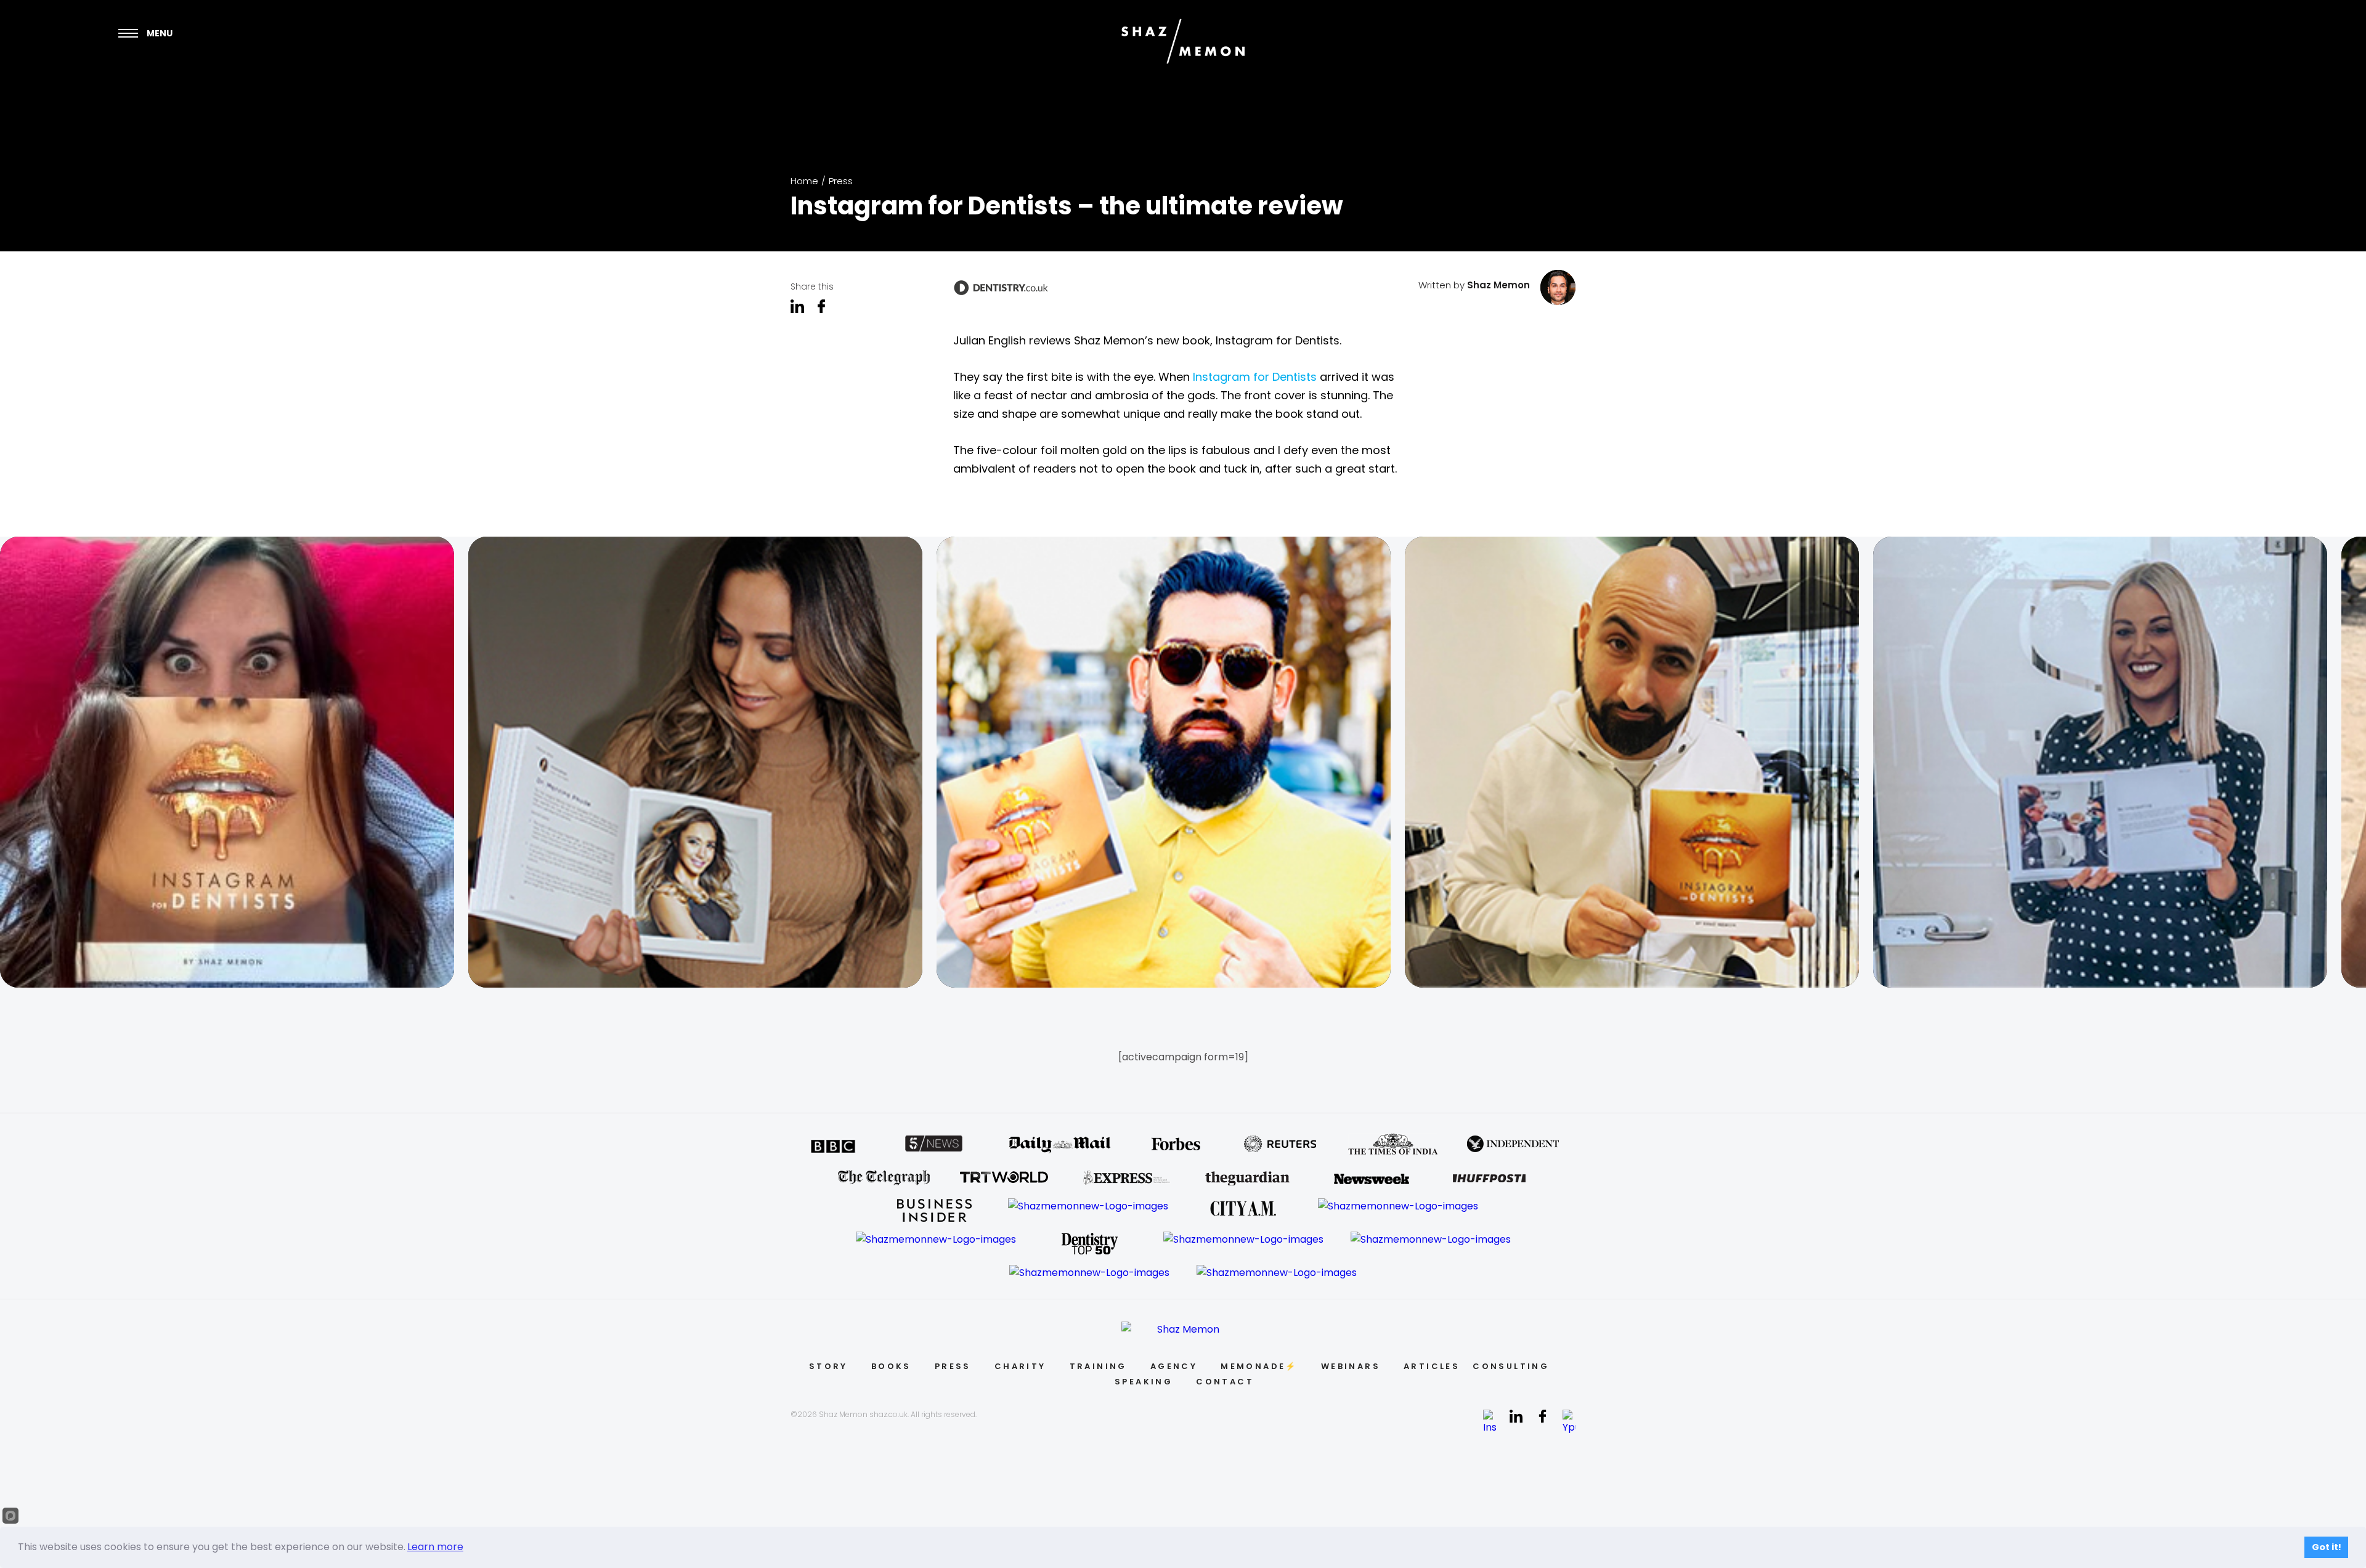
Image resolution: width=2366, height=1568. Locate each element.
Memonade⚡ (1259, 1366)
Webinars (1351, 1366)
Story (828, 1366)
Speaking (1144, 1382)
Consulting (1511, 1366)
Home (804, 181)
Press (841, 181)
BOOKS (891, 1366)
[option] (234, 762)
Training (1098, 1366)
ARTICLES (1432, 1366)
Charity (1020, 1366)
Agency (1174, 1366)
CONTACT (1225, 1382)
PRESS (953, 1366)
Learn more (435, 1547)
